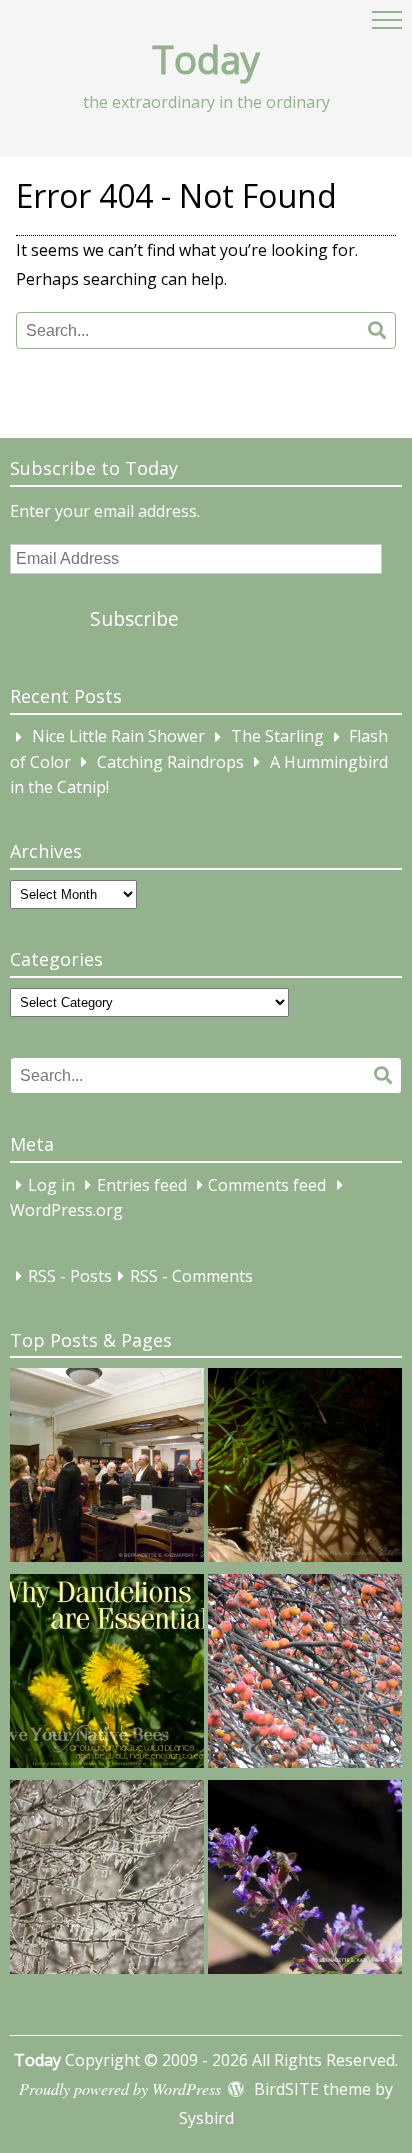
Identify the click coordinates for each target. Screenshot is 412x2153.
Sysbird (206, 2118)
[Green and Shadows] (305, 1469)
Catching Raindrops (170, 762)
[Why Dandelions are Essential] (107, 1675)
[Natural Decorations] (305, 1675)
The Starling (277, 737)
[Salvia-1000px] (305, 1881)
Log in (51, 1185)
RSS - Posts (70, 1276)
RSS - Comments (191, 1276)
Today (206, 59)
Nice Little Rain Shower (118, 737)
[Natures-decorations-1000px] (107, 1881)
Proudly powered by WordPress (120, 2088)
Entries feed (142, 1185)
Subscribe (134, 618)
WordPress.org (66, 1211)
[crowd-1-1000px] (107, 1469)
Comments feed (267, 1185)
